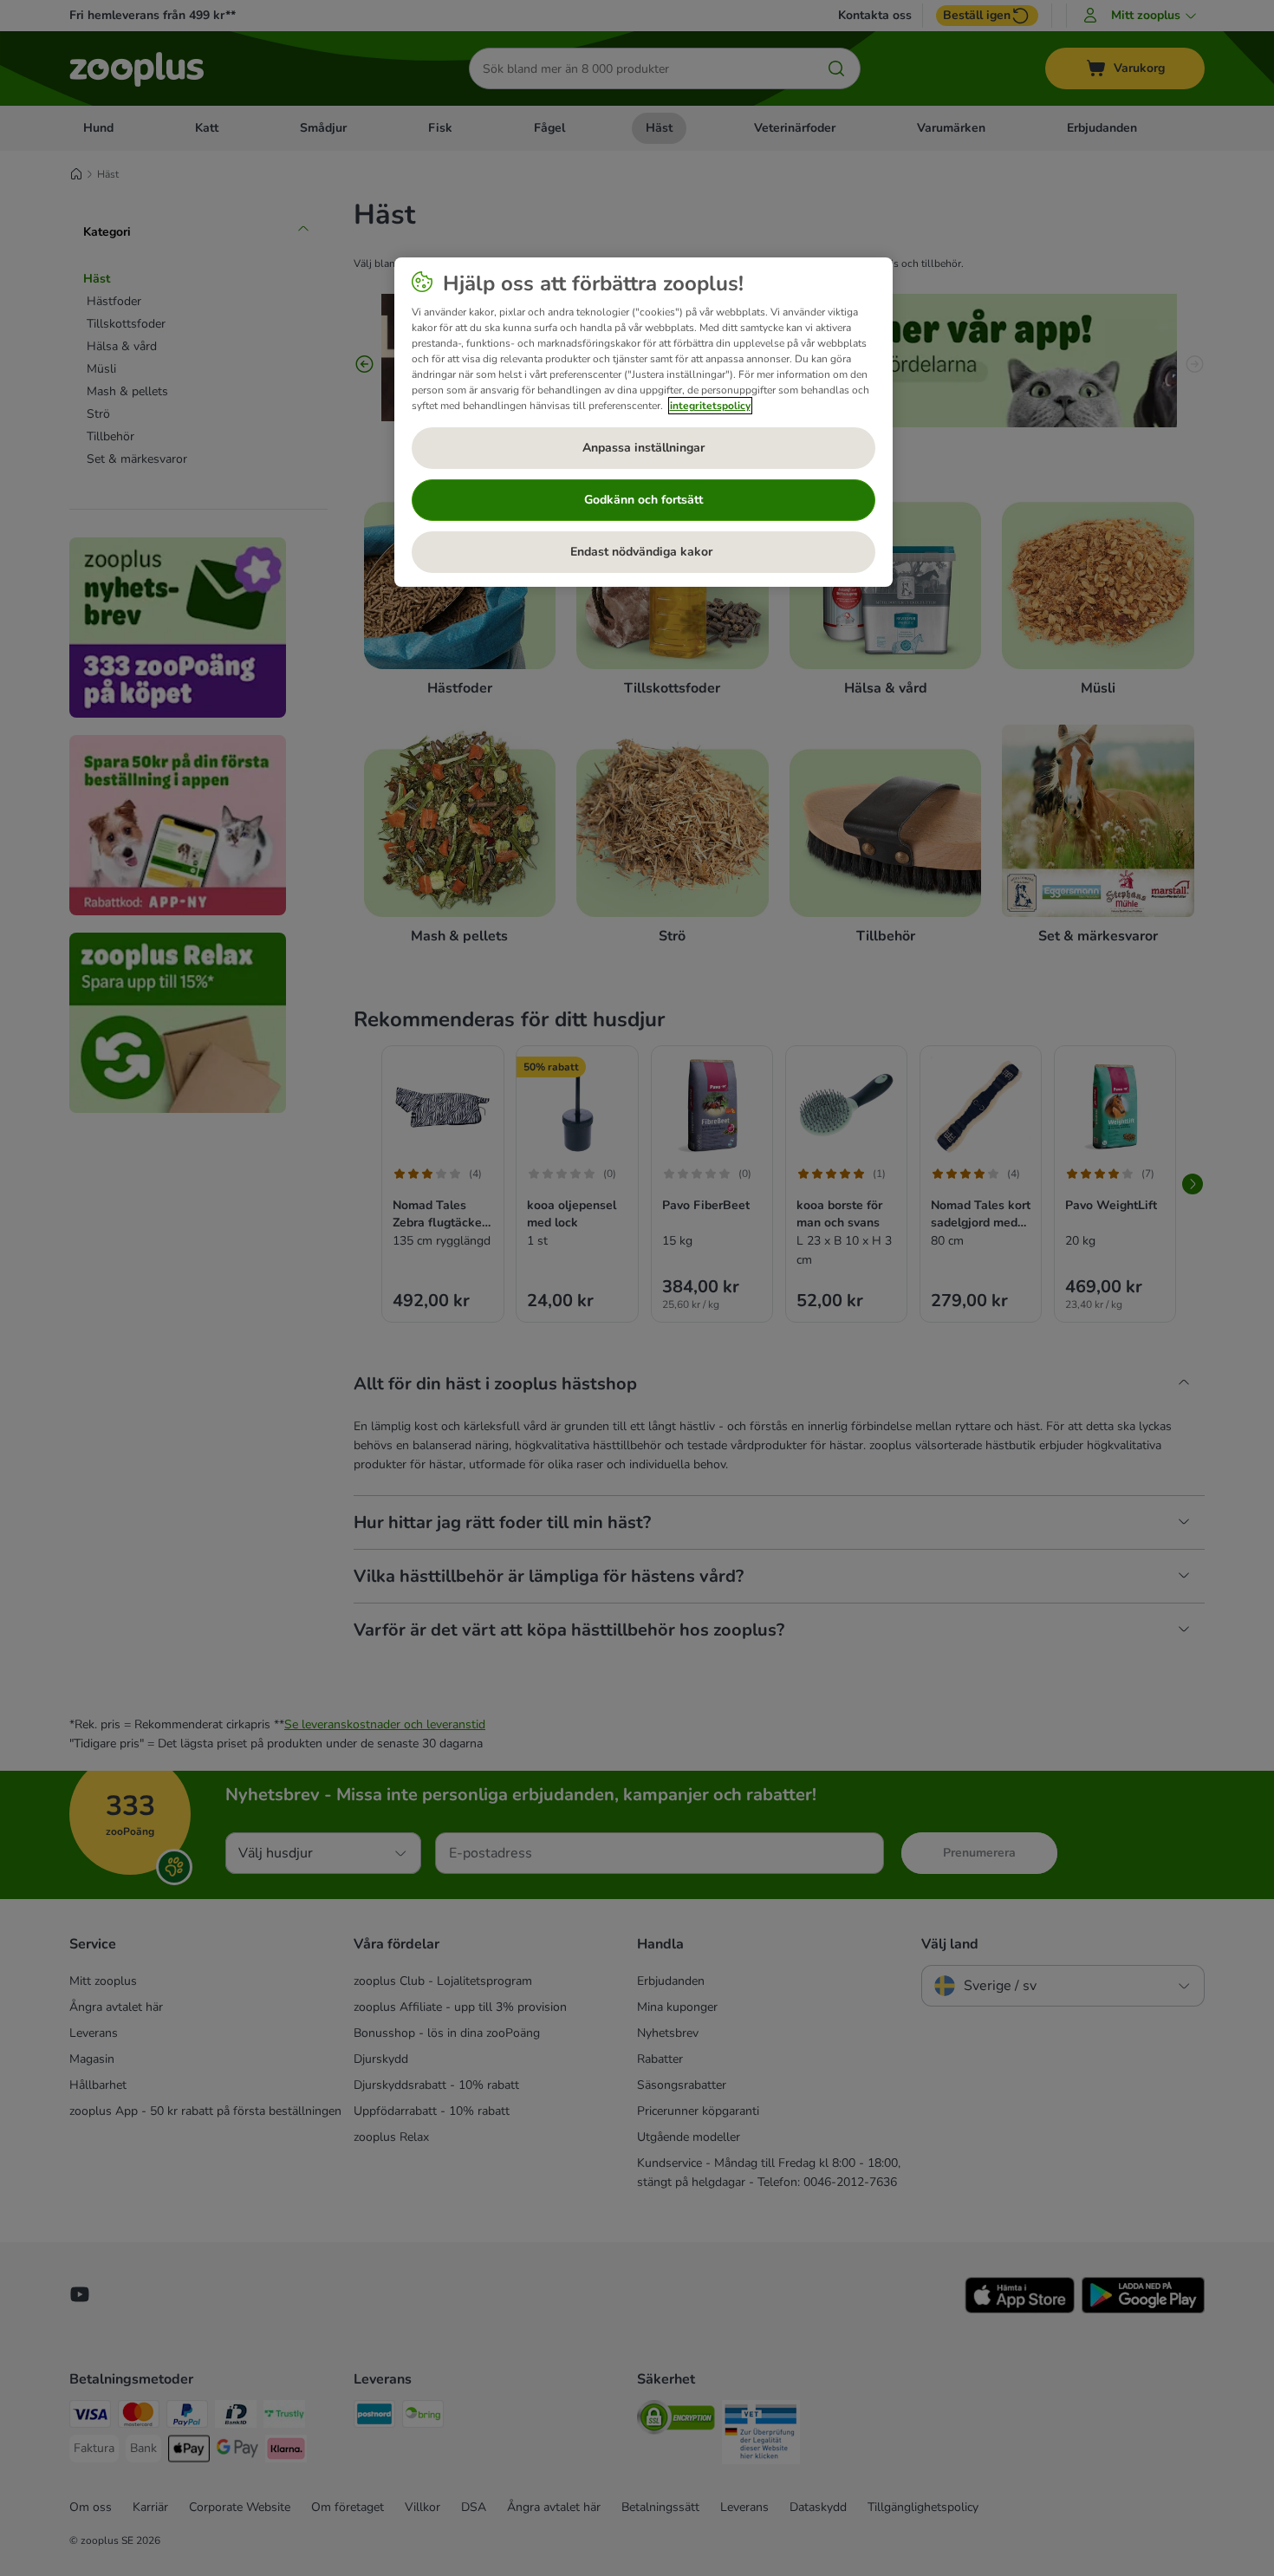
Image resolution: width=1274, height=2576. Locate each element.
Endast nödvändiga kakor (643, 552)
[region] (643, 422)
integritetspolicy (710, 406)
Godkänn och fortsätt (643, 500)
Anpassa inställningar (643, 448)
